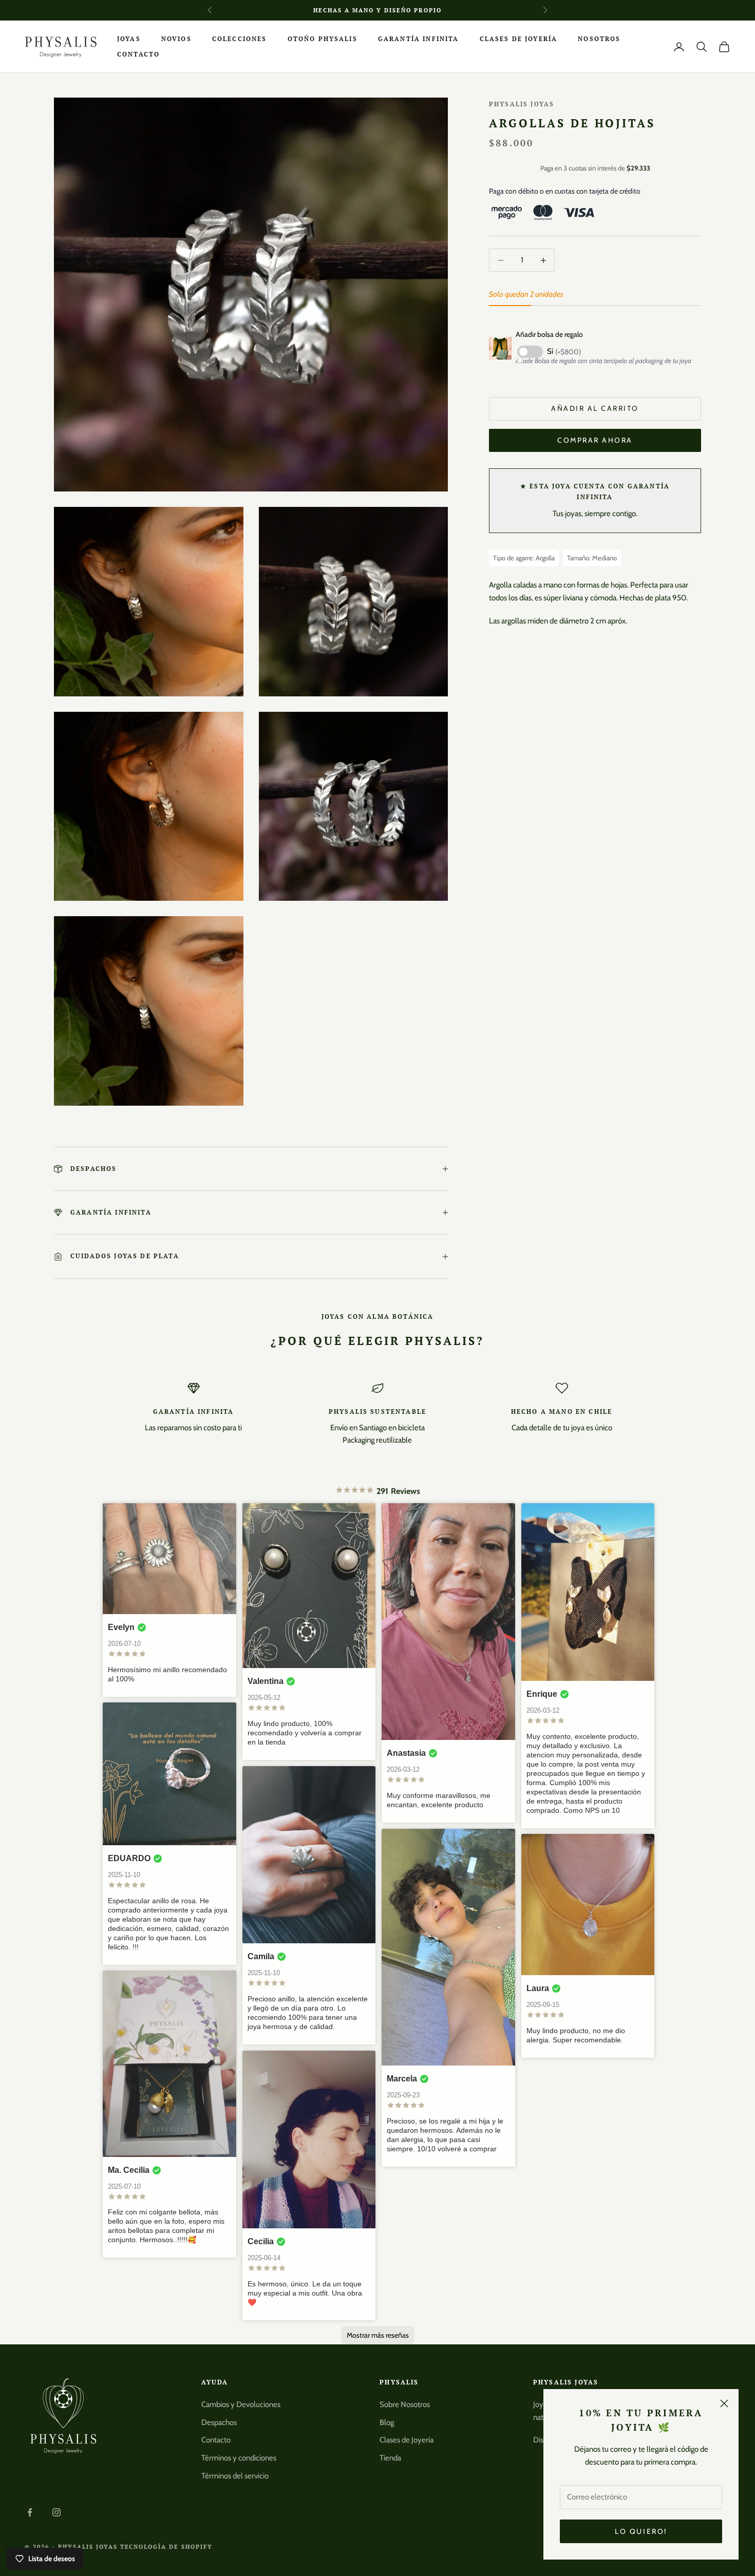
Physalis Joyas (522, 104)
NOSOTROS (599, 39)
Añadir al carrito (595, 408)
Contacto (216, 2440)
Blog (387, 2422)
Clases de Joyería (407, 2440)
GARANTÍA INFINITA (419, 39)
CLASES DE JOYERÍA (519, 39)
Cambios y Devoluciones (241, 2404)
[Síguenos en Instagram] (56, 2512)
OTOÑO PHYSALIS (323, 39)
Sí (564, 351)
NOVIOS (176, 39)
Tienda (390, 2458)
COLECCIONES (240, 39)
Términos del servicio (235, 2476)
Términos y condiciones (239, 2458)
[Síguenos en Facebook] (30, 2512)
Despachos (219, 2422)
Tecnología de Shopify (167, 2547)
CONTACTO (138, 54)
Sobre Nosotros (405, 2404)
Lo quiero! (641, 2531)
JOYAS (129, 39)
